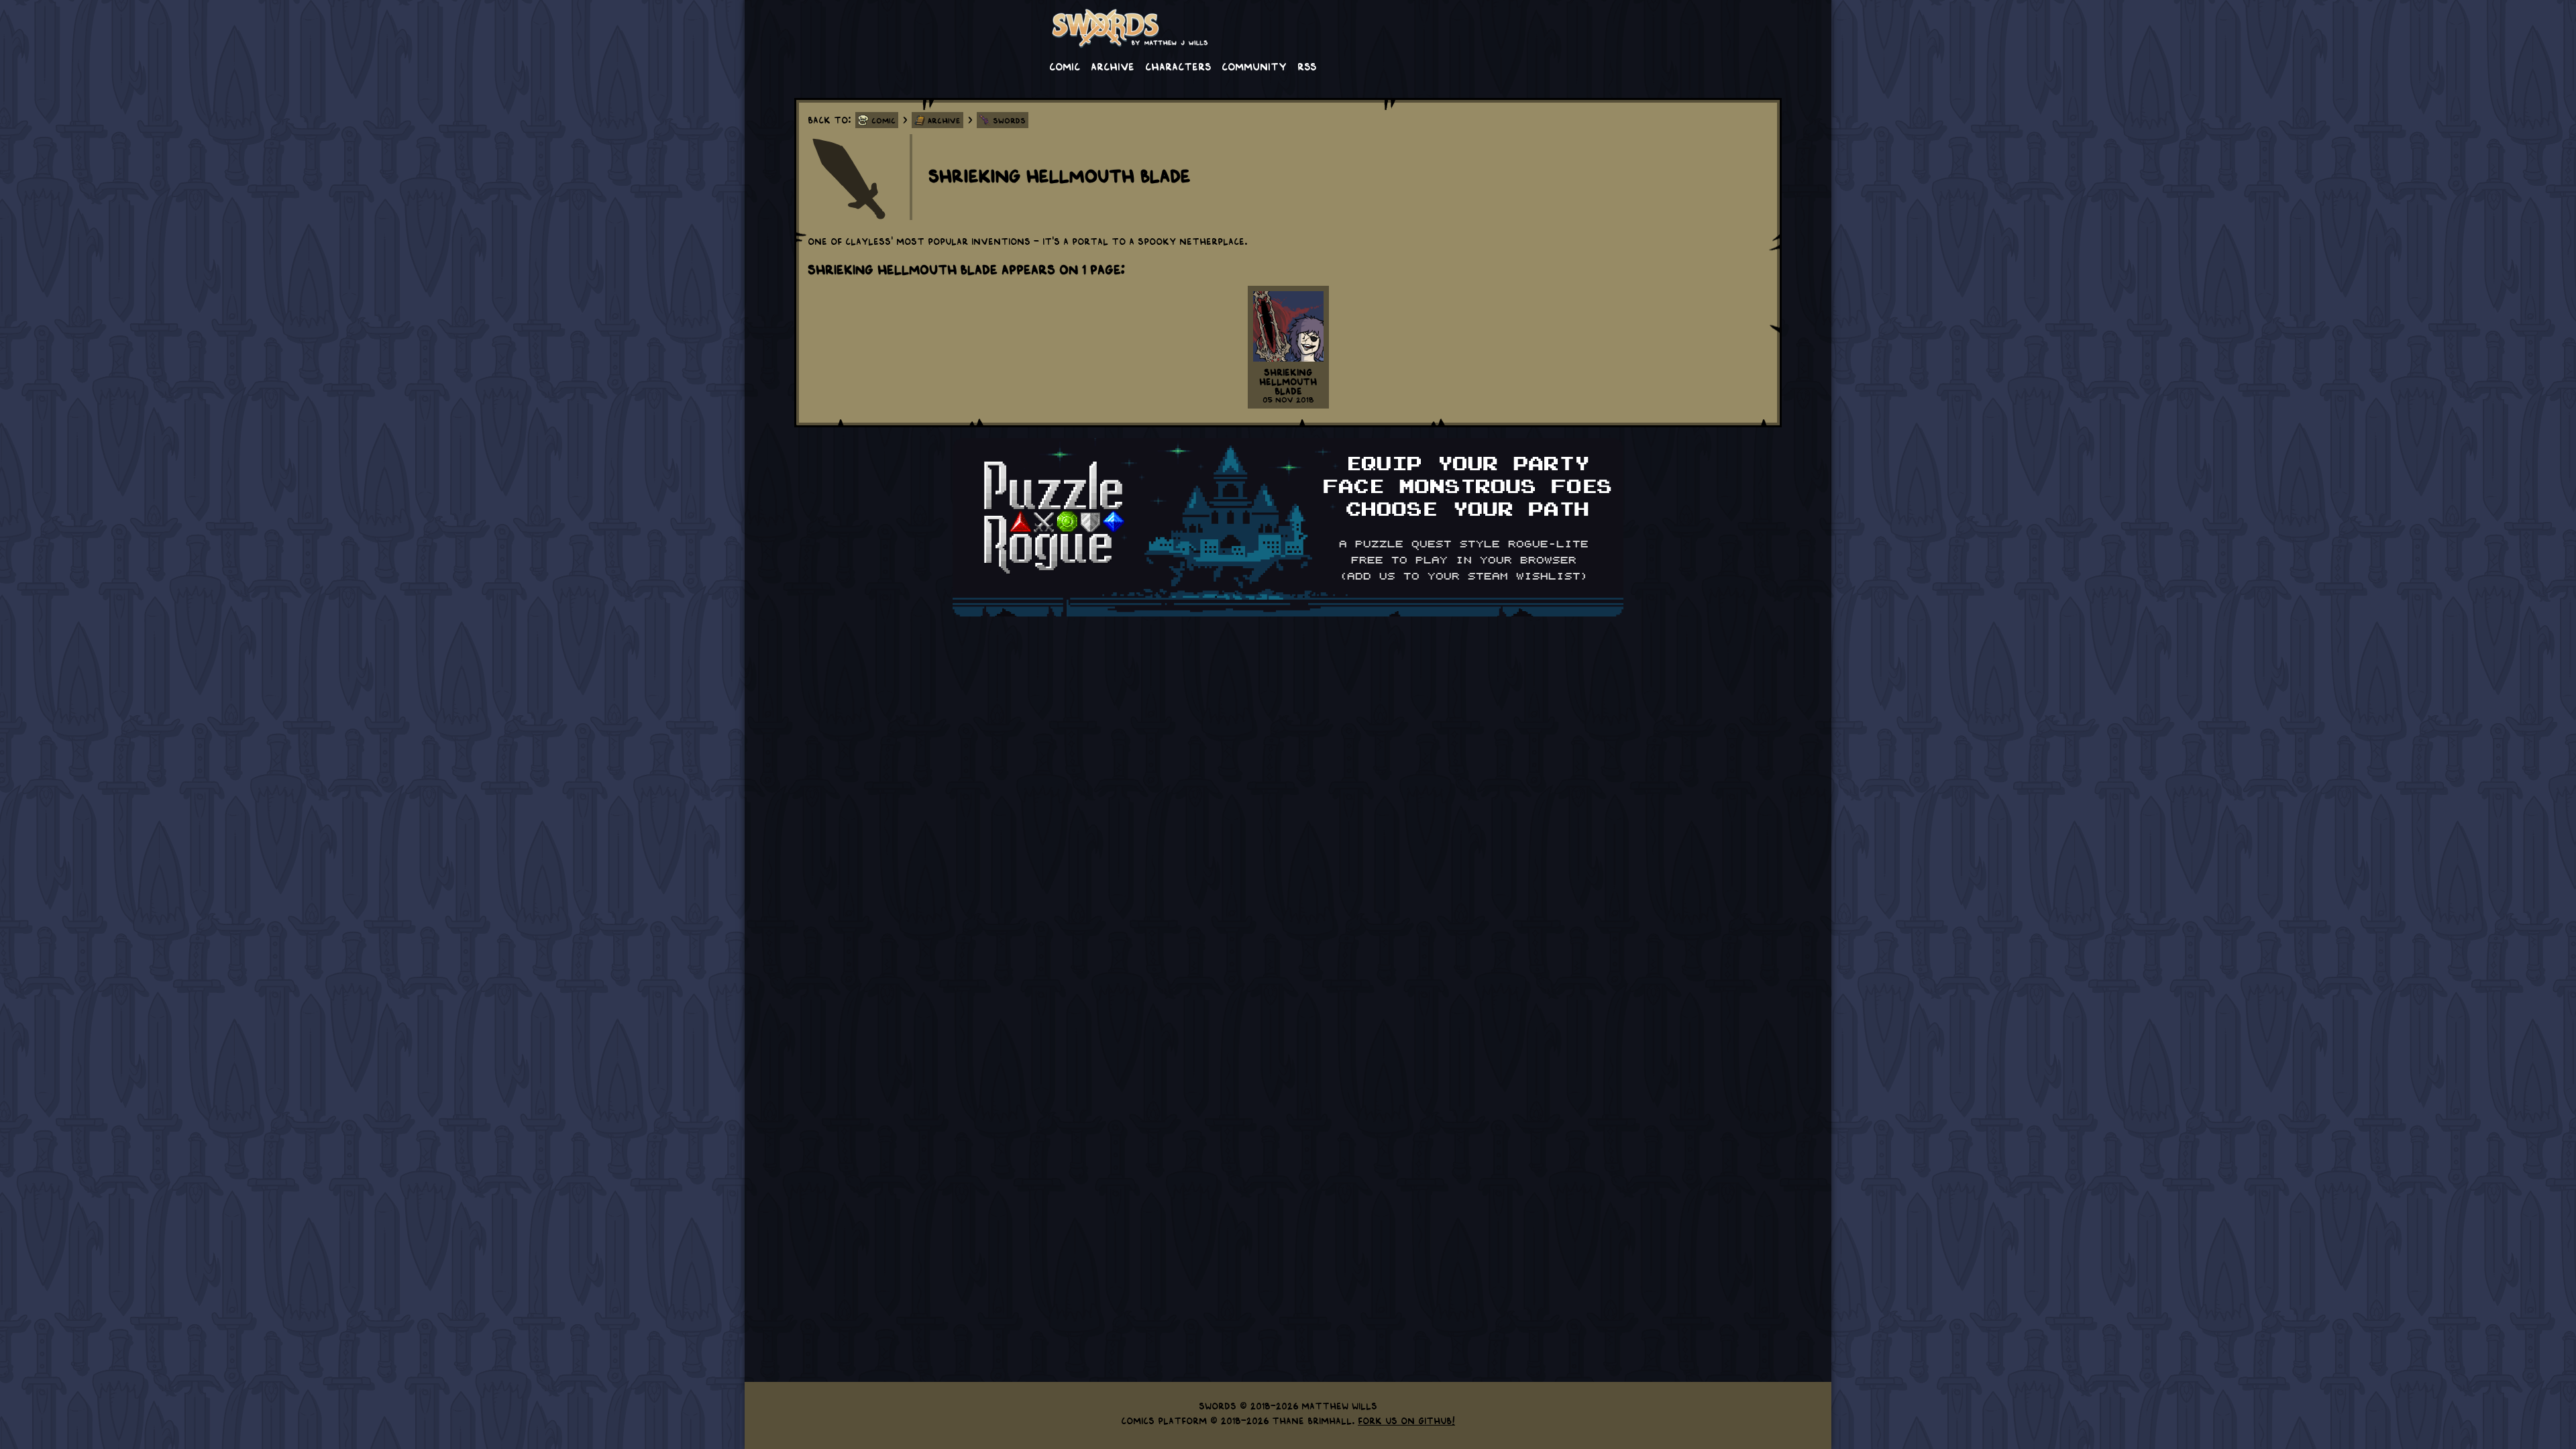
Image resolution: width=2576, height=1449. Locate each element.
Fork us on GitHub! (1406, 1420)
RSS (1307, 66)
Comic (1065, 66)
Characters (1178, 66)
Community (1254, 66)
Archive (1113, 66)
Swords (1009, 120)
